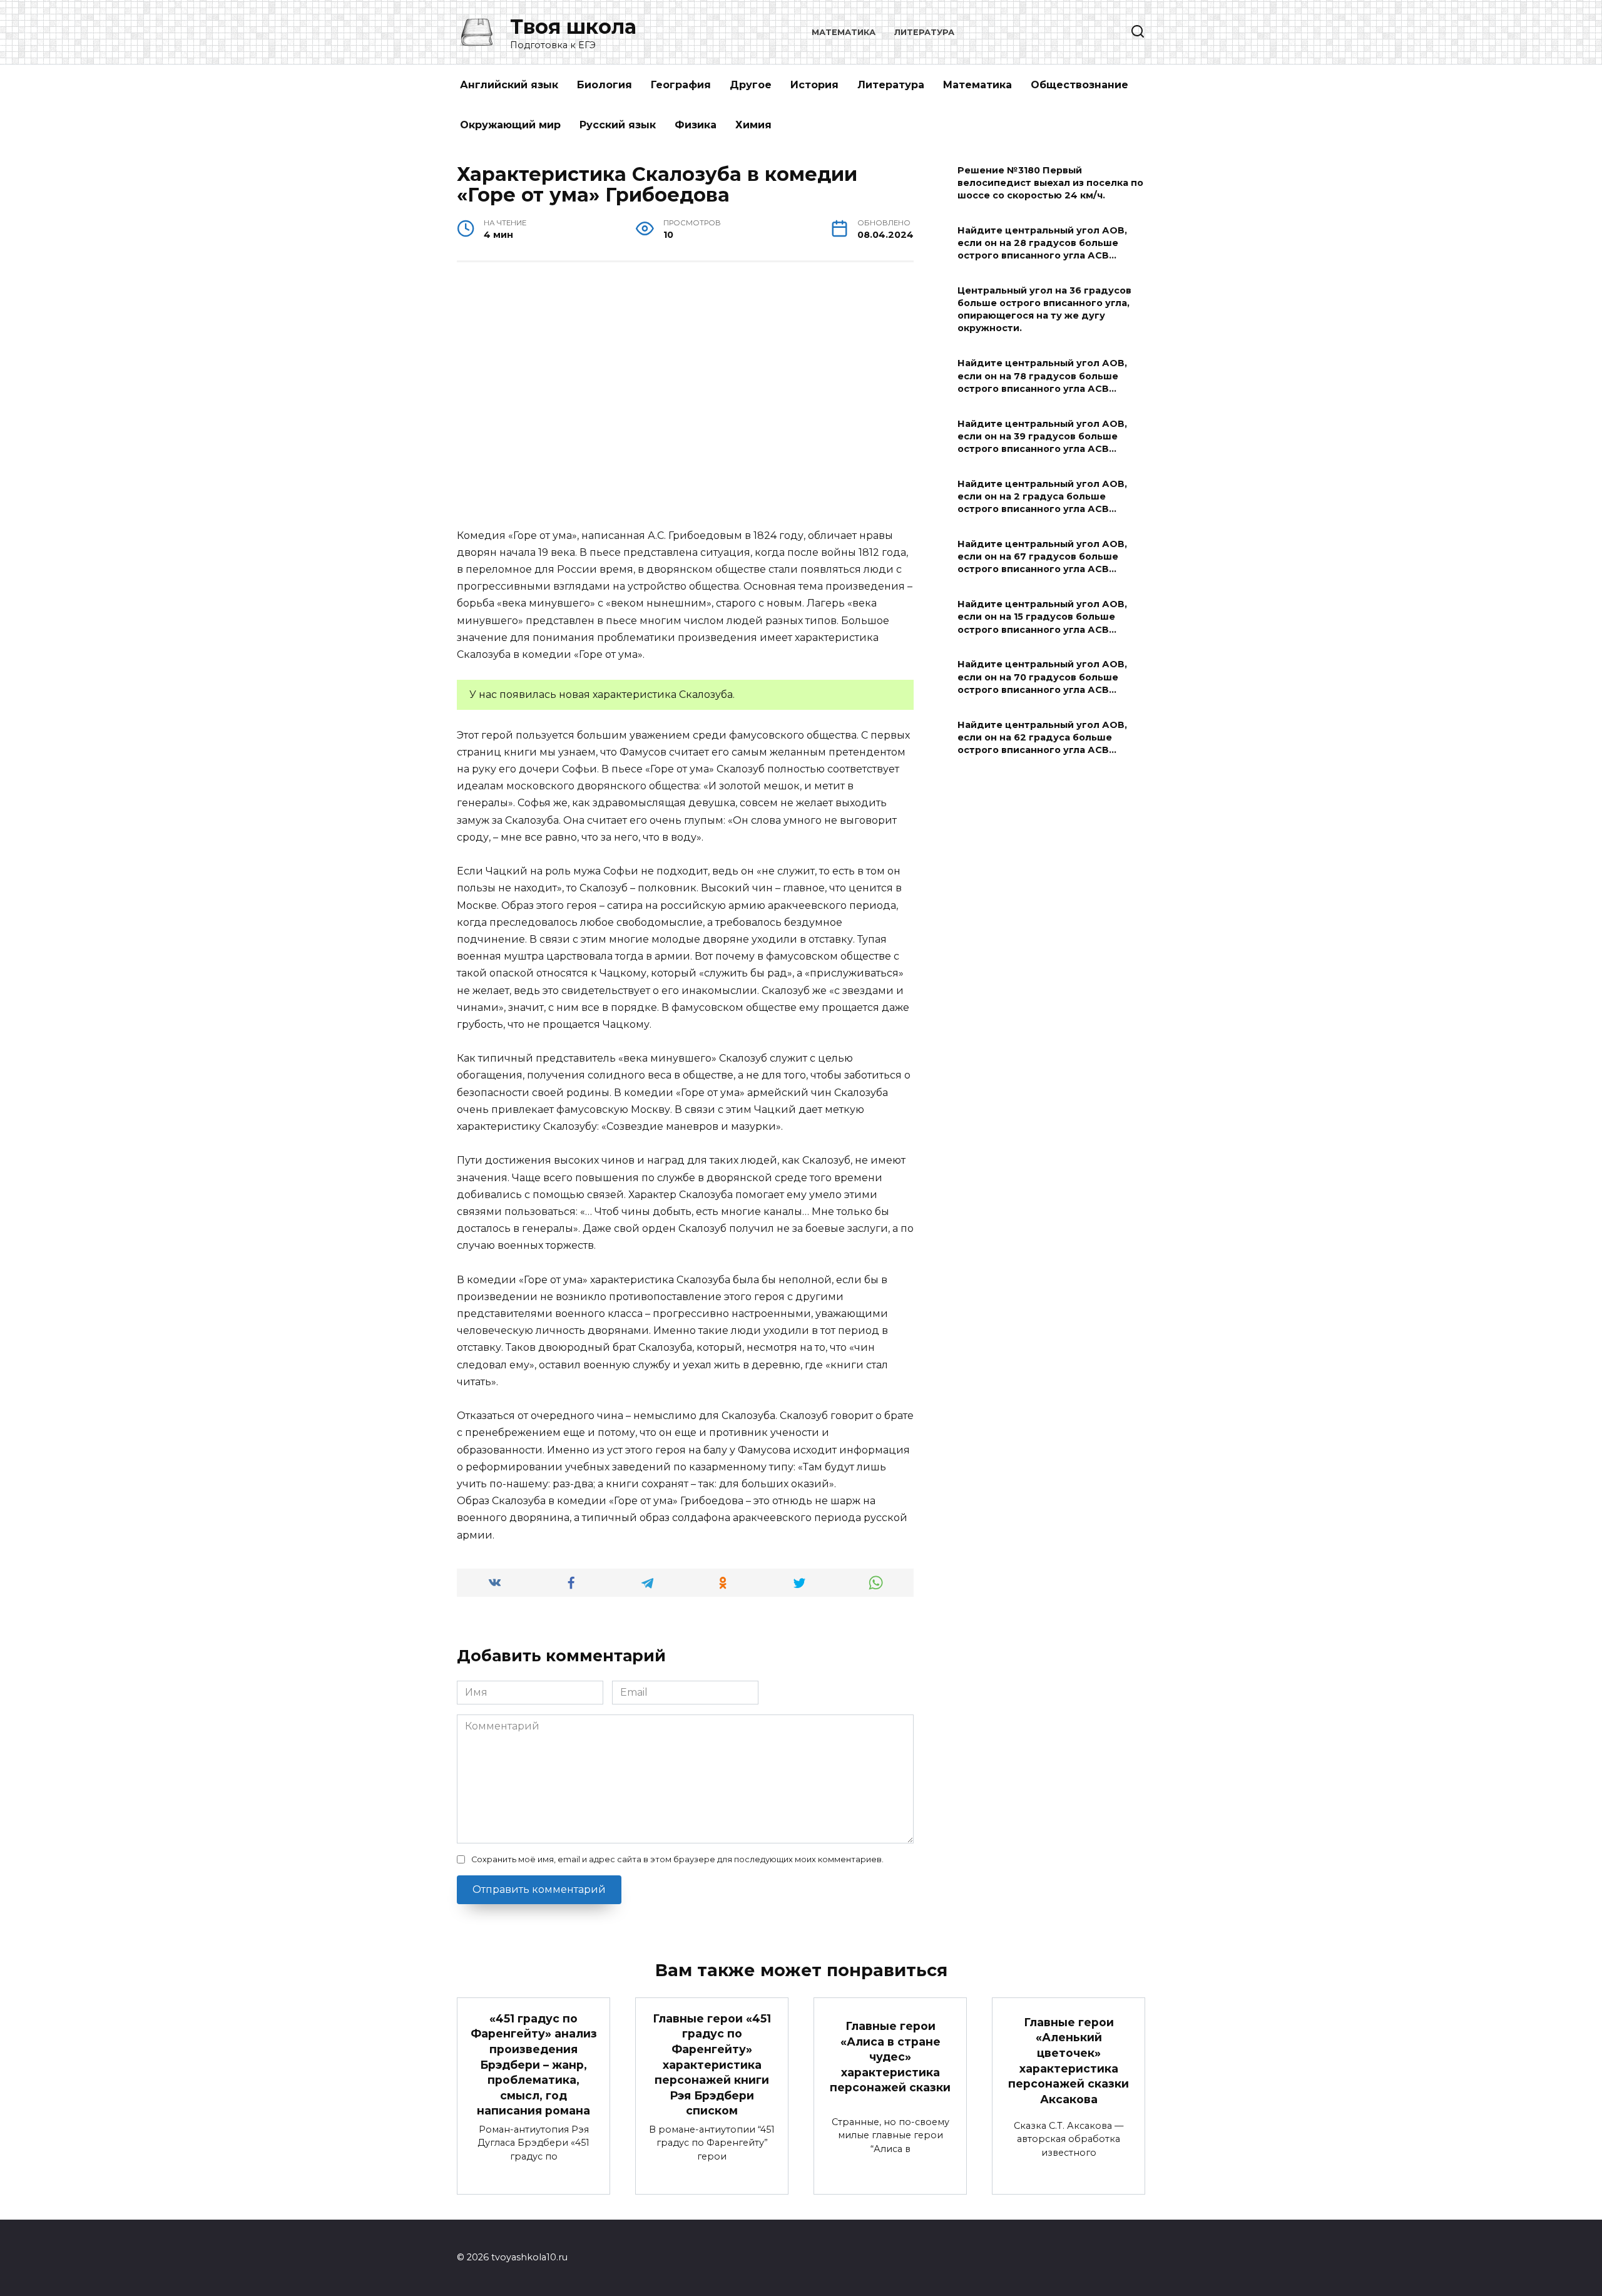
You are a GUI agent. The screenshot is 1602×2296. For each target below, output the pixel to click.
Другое (751, 85)
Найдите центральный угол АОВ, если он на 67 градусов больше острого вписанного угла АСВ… (1042, 556)
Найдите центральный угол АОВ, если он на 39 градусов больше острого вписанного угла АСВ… (1042, 436)
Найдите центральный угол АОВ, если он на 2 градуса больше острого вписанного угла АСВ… (1042, 496)
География (681, 85)
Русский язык (618, 125)
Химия (753, 125)
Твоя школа (573, 27)
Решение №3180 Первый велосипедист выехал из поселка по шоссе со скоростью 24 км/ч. (1050, 183)
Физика (696, 125)
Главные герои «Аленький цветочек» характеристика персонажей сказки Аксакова (1069, 2061)
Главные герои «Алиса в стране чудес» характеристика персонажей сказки (890, 2057)
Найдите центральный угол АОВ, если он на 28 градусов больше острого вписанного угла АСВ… (1042, 243)
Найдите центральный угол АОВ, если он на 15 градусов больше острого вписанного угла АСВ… (1042, 617)
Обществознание (1079, 85)
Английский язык (509, 85)
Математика (844, 32)
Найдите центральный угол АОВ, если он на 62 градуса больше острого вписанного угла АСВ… (1042, 737)
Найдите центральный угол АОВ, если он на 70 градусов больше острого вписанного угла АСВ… (1042, 677)
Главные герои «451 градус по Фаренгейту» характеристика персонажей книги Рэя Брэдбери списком (712, 2064)
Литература (924, 32)
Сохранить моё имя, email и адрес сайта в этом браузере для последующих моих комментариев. (677, 1859)
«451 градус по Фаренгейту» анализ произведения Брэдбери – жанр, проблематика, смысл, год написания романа (534, 2064)
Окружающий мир (510, 125)
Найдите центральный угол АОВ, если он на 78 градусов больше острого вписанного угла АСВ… (1042, 376)
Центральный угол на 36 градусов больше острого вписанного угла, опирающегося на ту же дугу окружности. (1044, 309)
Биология (605, 85)
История (814, 85)
